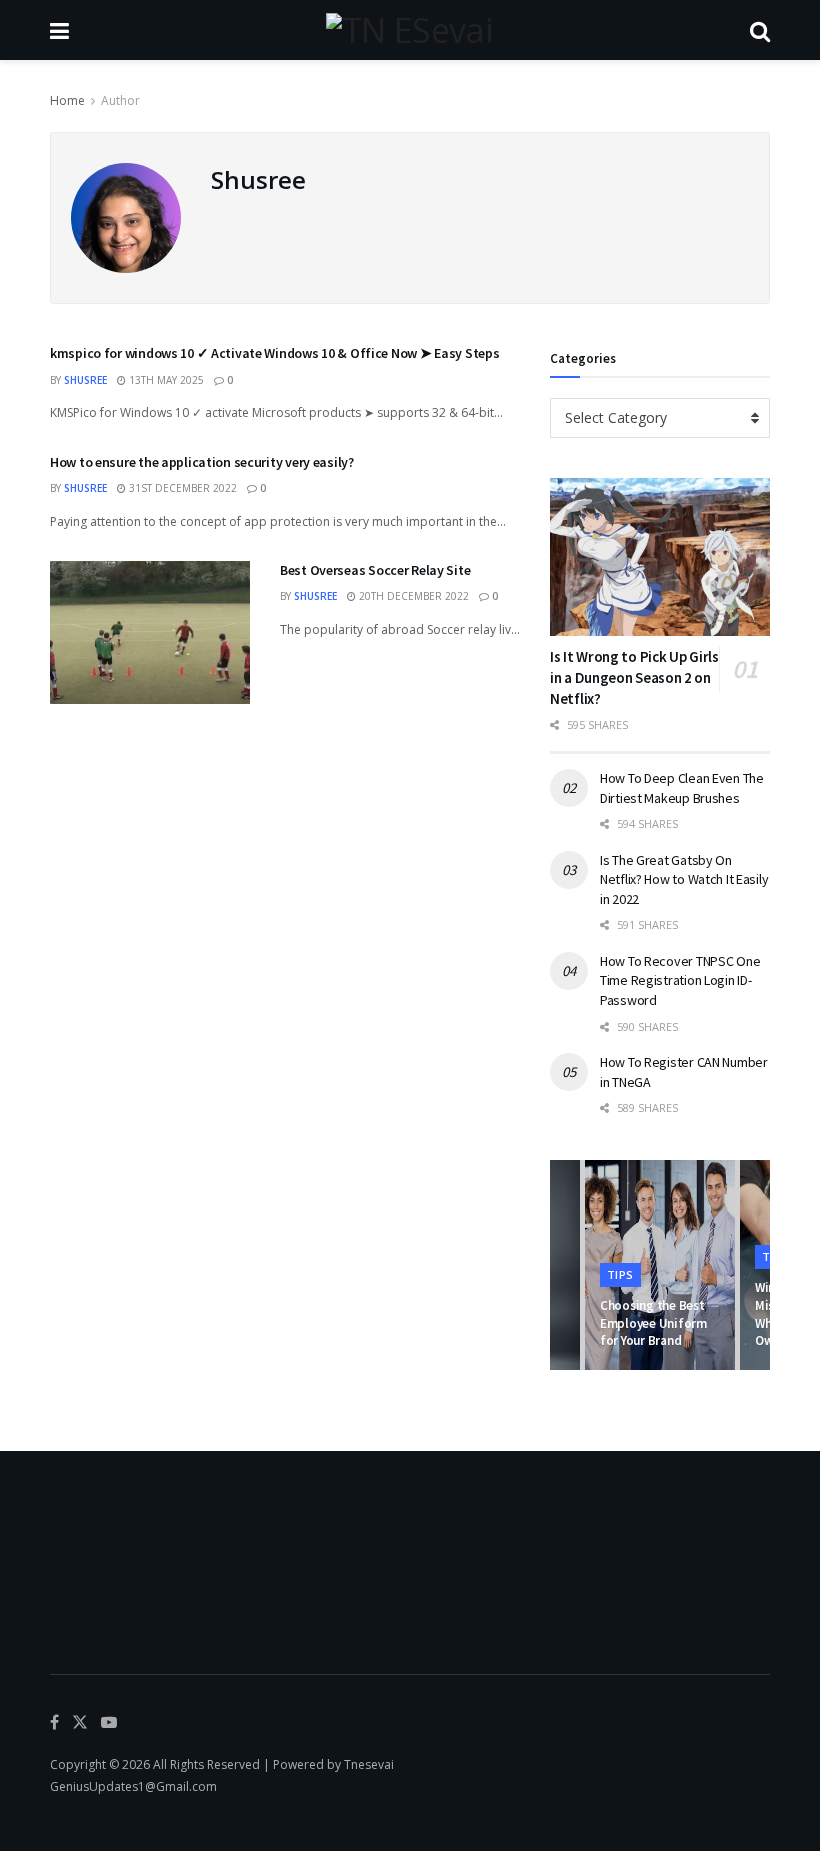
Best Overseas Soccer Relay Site (376, 570)
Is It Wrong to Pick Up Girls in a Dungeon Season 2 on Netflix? (634, 677)
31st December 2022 (181, 488)
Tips (620, 1274)
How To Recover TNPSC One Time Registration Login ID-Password (680, 980)
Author (120, 100)
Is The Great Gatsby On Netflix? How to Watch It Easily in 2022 (684, 879)
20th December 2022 (412, 596)
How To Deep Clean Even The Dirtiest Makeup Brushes (682, 788)
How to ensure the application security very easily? (202, 462)
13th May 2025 (165, 380)
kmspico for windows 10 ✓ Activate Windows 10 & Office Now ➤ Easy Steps (274, 353)
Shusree (85, 380)
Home (67, 100)
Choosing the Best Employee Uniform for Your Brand (653, 1323)
